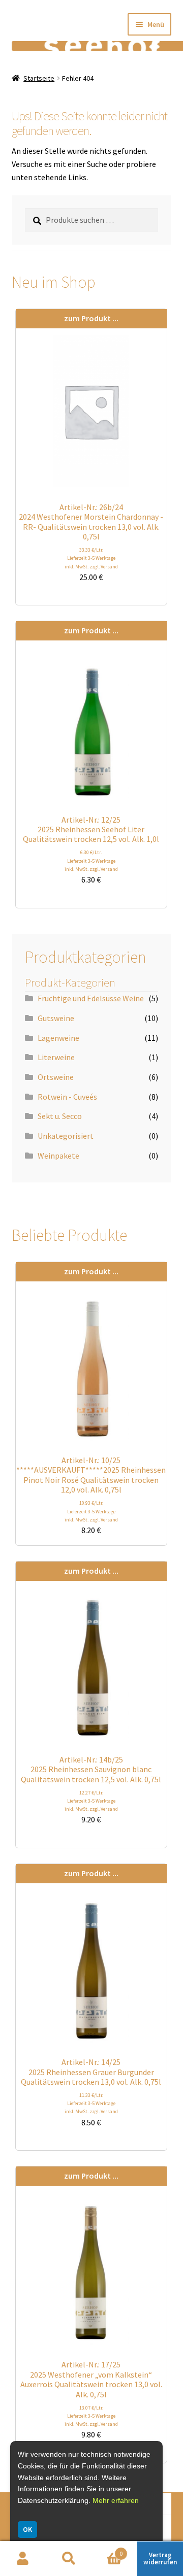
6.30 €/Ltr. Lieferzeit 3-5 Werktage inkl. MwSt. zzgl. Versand (91, 860)
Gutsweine (56, 1018)
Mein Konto (23, 2559)
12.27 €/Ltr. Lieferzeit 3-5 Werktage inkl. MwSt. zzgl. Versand (91, 1801)
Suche (69, 2559)
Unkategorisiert (66, 1136)
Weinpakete (58, 1156)
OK (27, 2529)
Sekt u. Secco (60, 1116)
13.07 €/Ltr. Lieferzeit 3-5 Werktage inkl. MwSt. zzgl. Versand (91, 2416)
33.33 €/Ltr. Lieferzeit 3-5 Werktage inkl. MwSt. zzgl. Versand (91, 558)
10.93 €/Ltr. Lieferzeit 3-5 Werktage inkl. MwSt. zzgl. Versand (91, 1511)
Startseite (39, 78)
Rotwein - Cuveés (67, 1097)
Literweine (56, 1057)
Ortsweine (56, 1077)
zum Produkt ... (91, 318)
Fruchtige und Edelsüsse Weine (91, 998)
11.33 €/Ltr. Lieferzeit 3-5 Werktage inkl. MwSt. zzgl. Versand (91, 2103)
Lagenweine (58, 1038)
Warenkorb (107, 2550)
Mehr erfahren (116, 2500)
